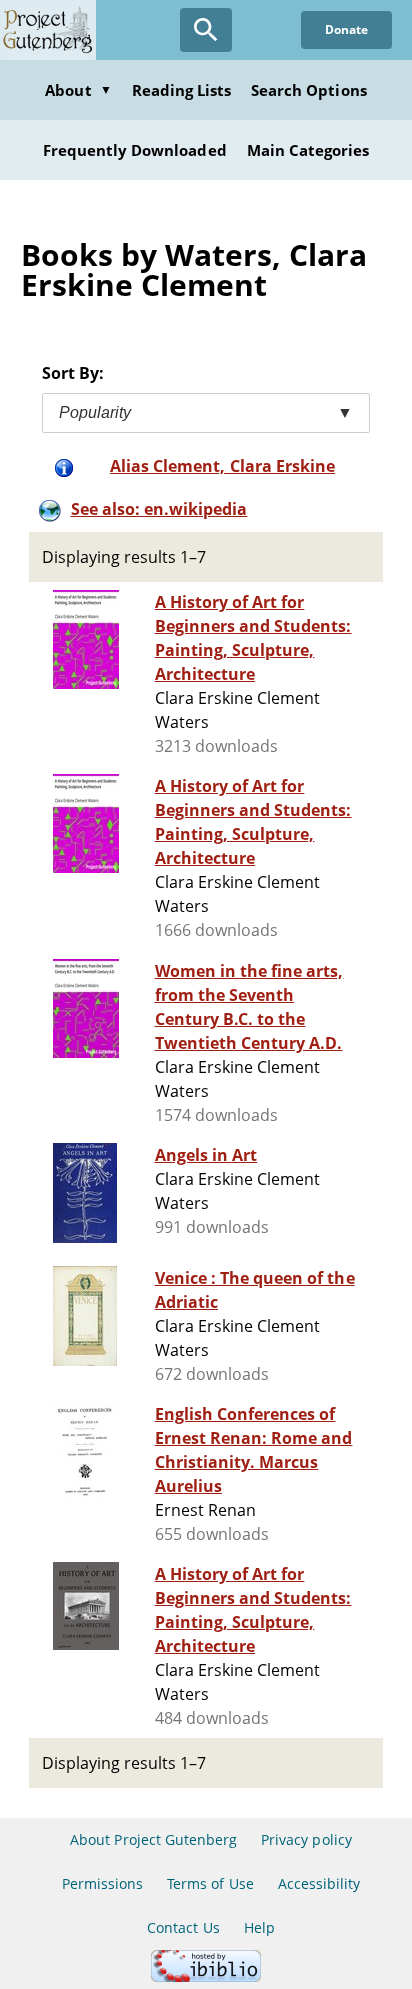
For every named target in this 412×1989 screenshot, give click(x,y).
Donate (346, 29)
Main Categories (308, 150)
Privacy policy (306, 1839)
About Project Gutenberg (153, 1839)
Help (259, 1927)
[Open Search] (206, 30)
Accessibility (319, 1883)
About (78, 90)
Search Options (309, 90)
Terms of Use (210, 1883)
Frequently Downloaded (135, 150)
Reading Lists (182, 90)
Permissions (102, 1883)
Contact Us (183, 1927)
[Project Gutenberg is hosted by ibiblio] (206, 1976)
